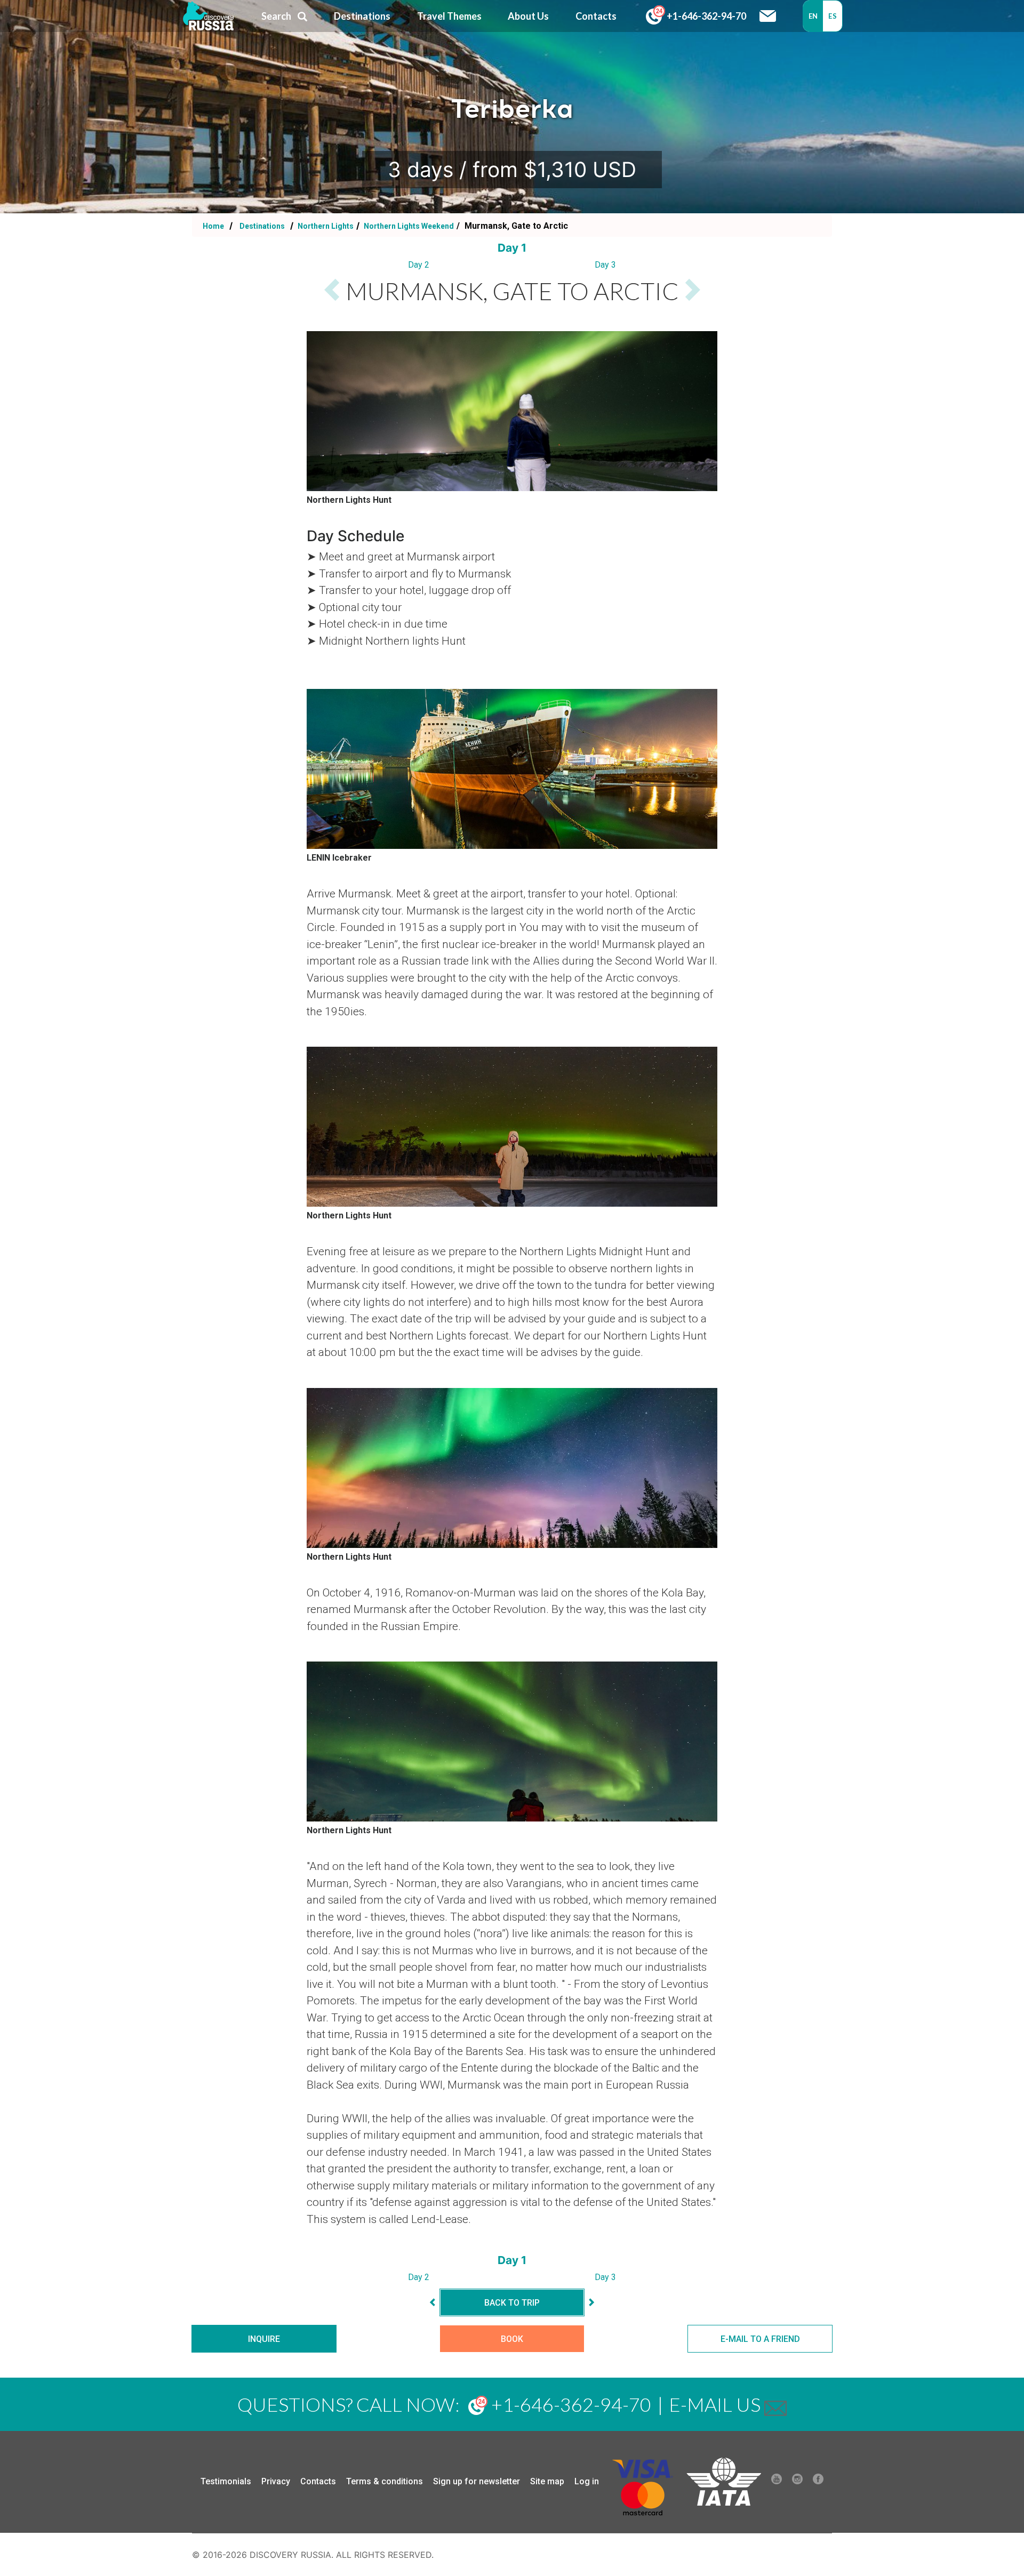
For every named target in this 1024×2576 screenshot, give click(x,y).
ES (833, 16)
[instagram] (797, 2482)
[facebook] (818, 2482)
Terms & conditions (385, 2481)
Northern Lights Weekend (408, 226)
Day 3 (605, 265)
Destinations (261, 226)
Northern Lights (325, 226)
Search (276, 16)
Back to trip (512, 2303)
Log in (587, 2481)
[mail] (775, 2404)
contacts (596, 16)
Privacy (276, 2481)
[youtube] (777, 2482)
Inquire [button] (264, 2339)
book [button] (512, 2339)
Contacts (318, 2481)
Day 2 (419, 265)
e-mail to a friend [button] (760, 2339)
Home (213, 226)
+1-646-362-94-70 (706, 16)
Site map (547, 2481)
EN (813, 16)
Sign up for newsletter (477, 2481)
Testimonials (226, 2481)
